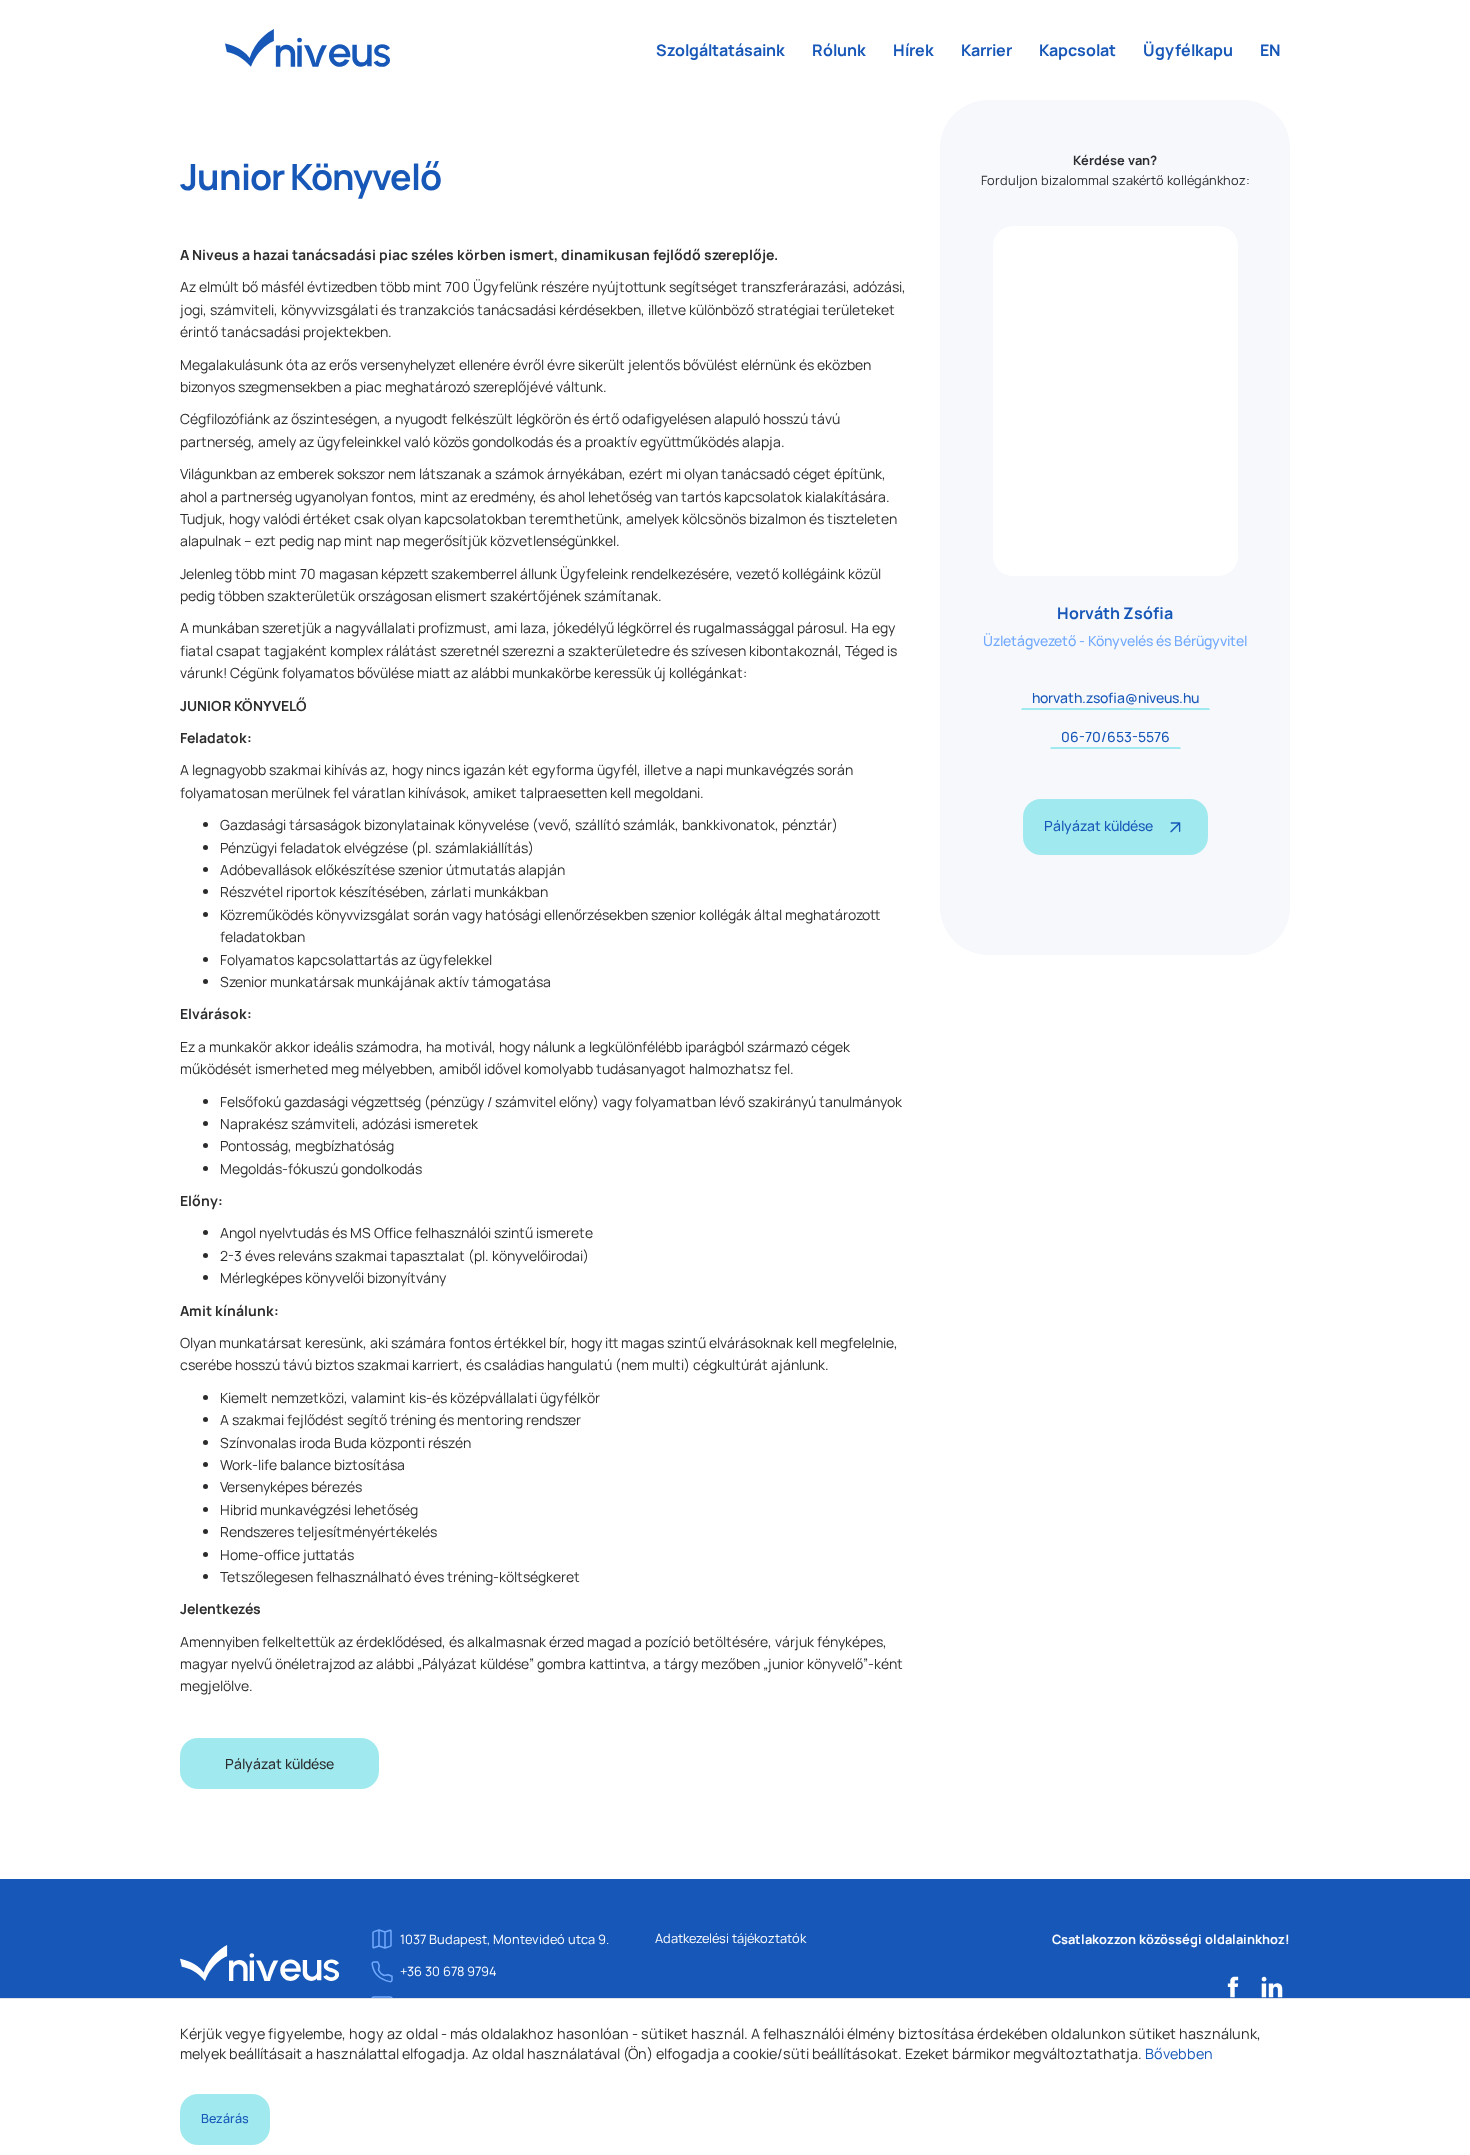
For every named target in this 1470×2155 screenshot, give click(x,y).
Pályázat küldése (279, 1763)
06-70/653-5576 (1115, 736)
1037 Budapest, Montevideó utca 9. (504, 1939)
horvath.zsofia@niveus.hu (1115, 697)
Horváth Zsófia (1115, 613)
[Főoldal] (260, 1962)
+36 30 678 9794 (448, 1971)
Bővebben (1179, 2053)
